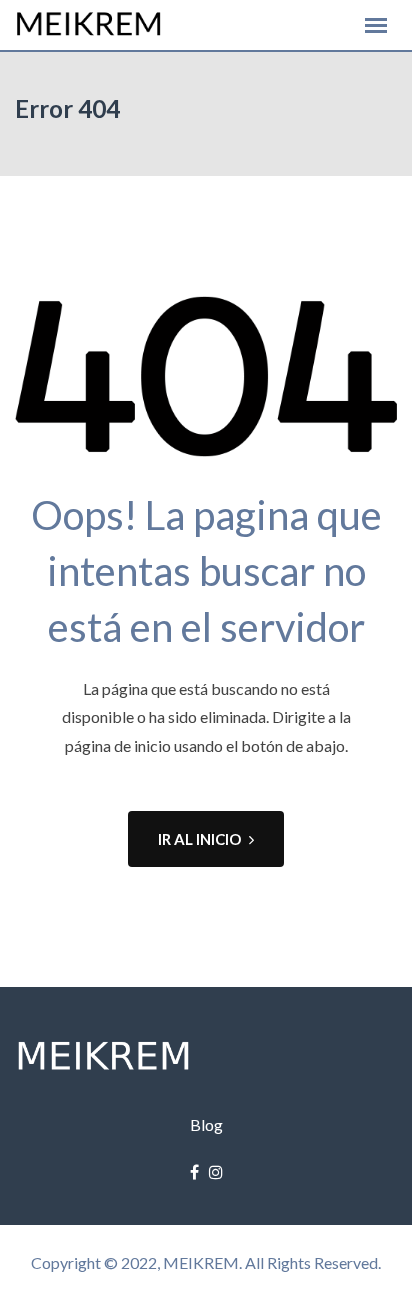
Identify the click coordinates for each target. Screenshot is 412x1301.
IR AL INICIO (199, 839)
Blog (206, 1124)
